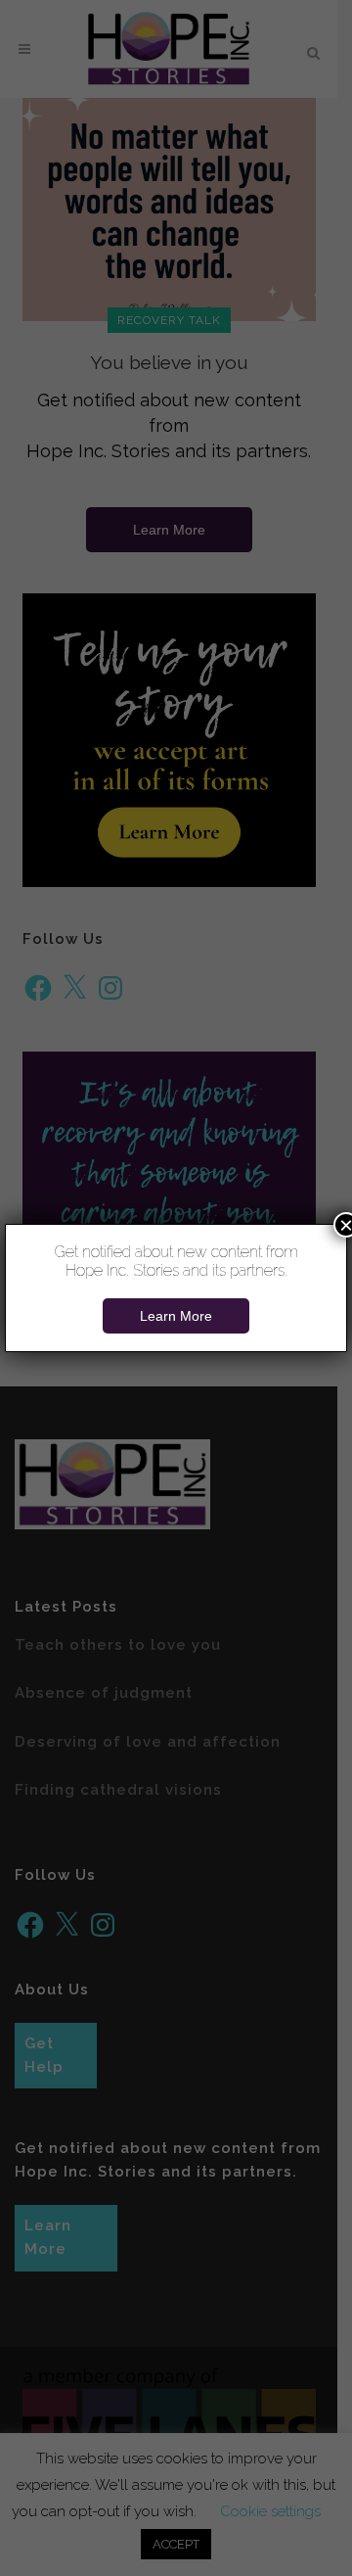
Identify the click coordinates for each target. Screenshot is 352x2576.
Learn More (176, 1316)
